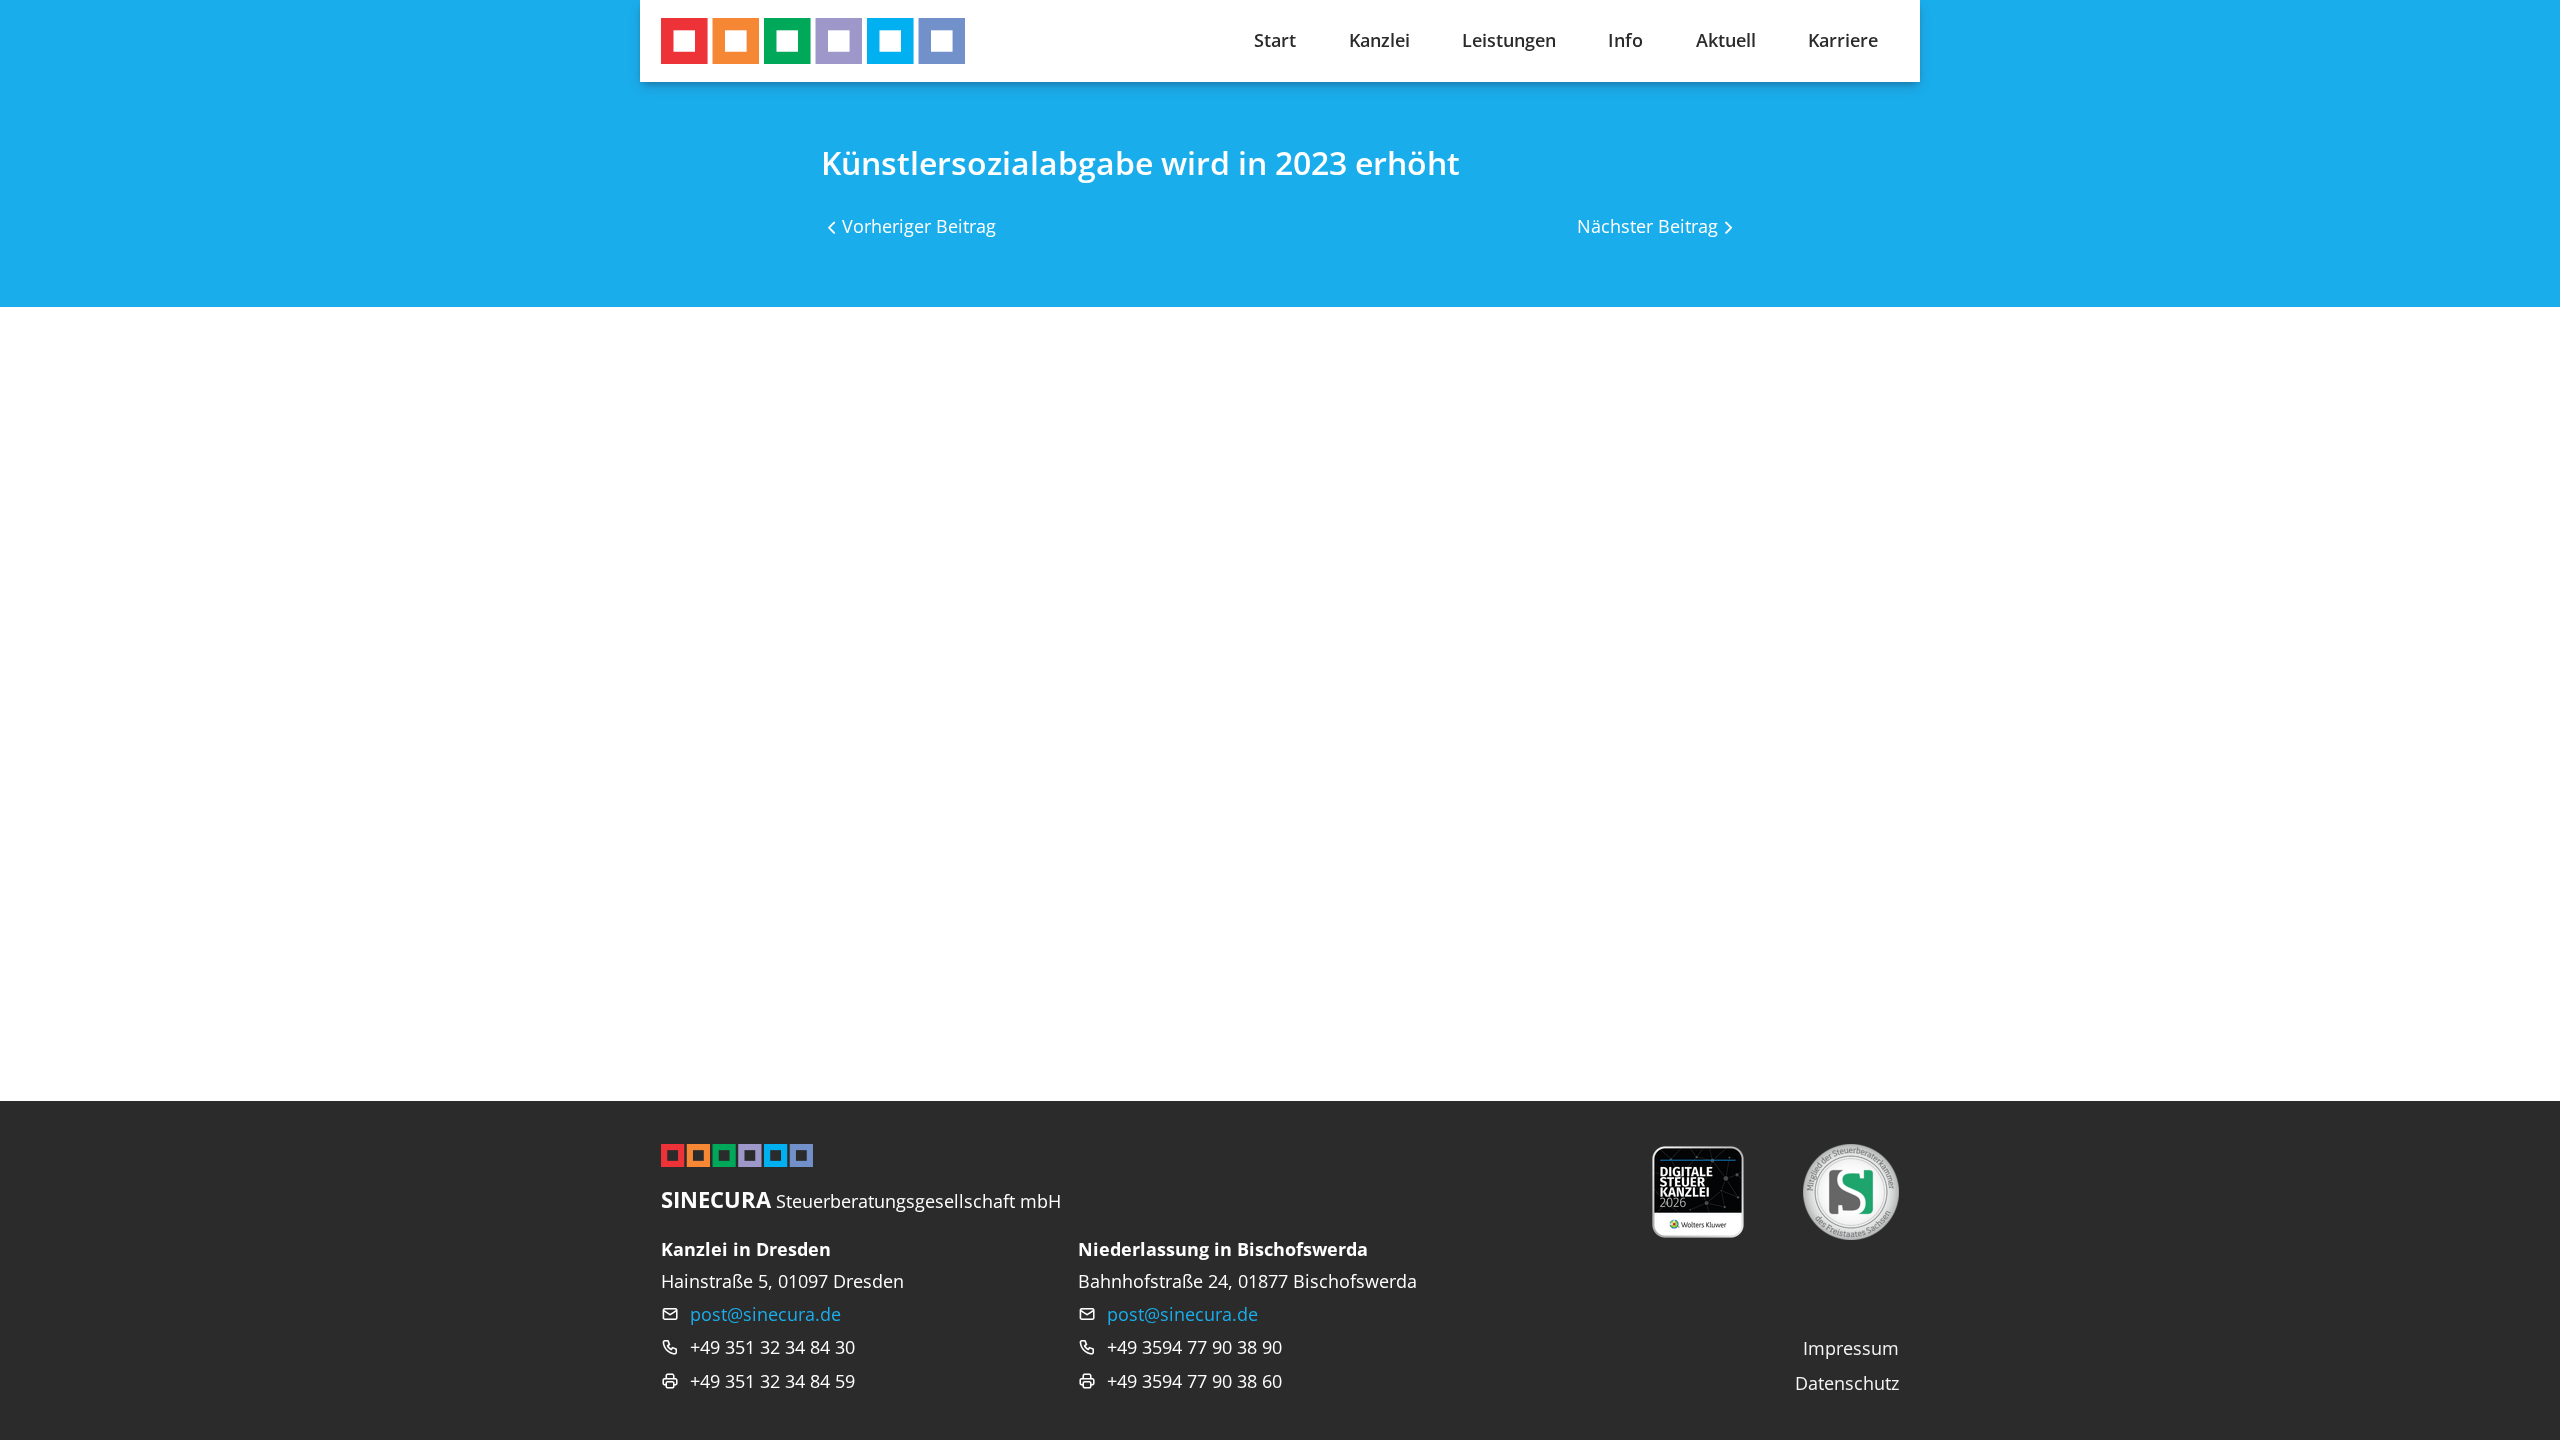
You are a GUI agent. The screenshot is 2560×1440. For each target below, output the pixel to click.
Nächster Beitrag (1647, 226)
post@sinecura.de (765, 1314)
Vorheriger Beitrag (919, 226)
